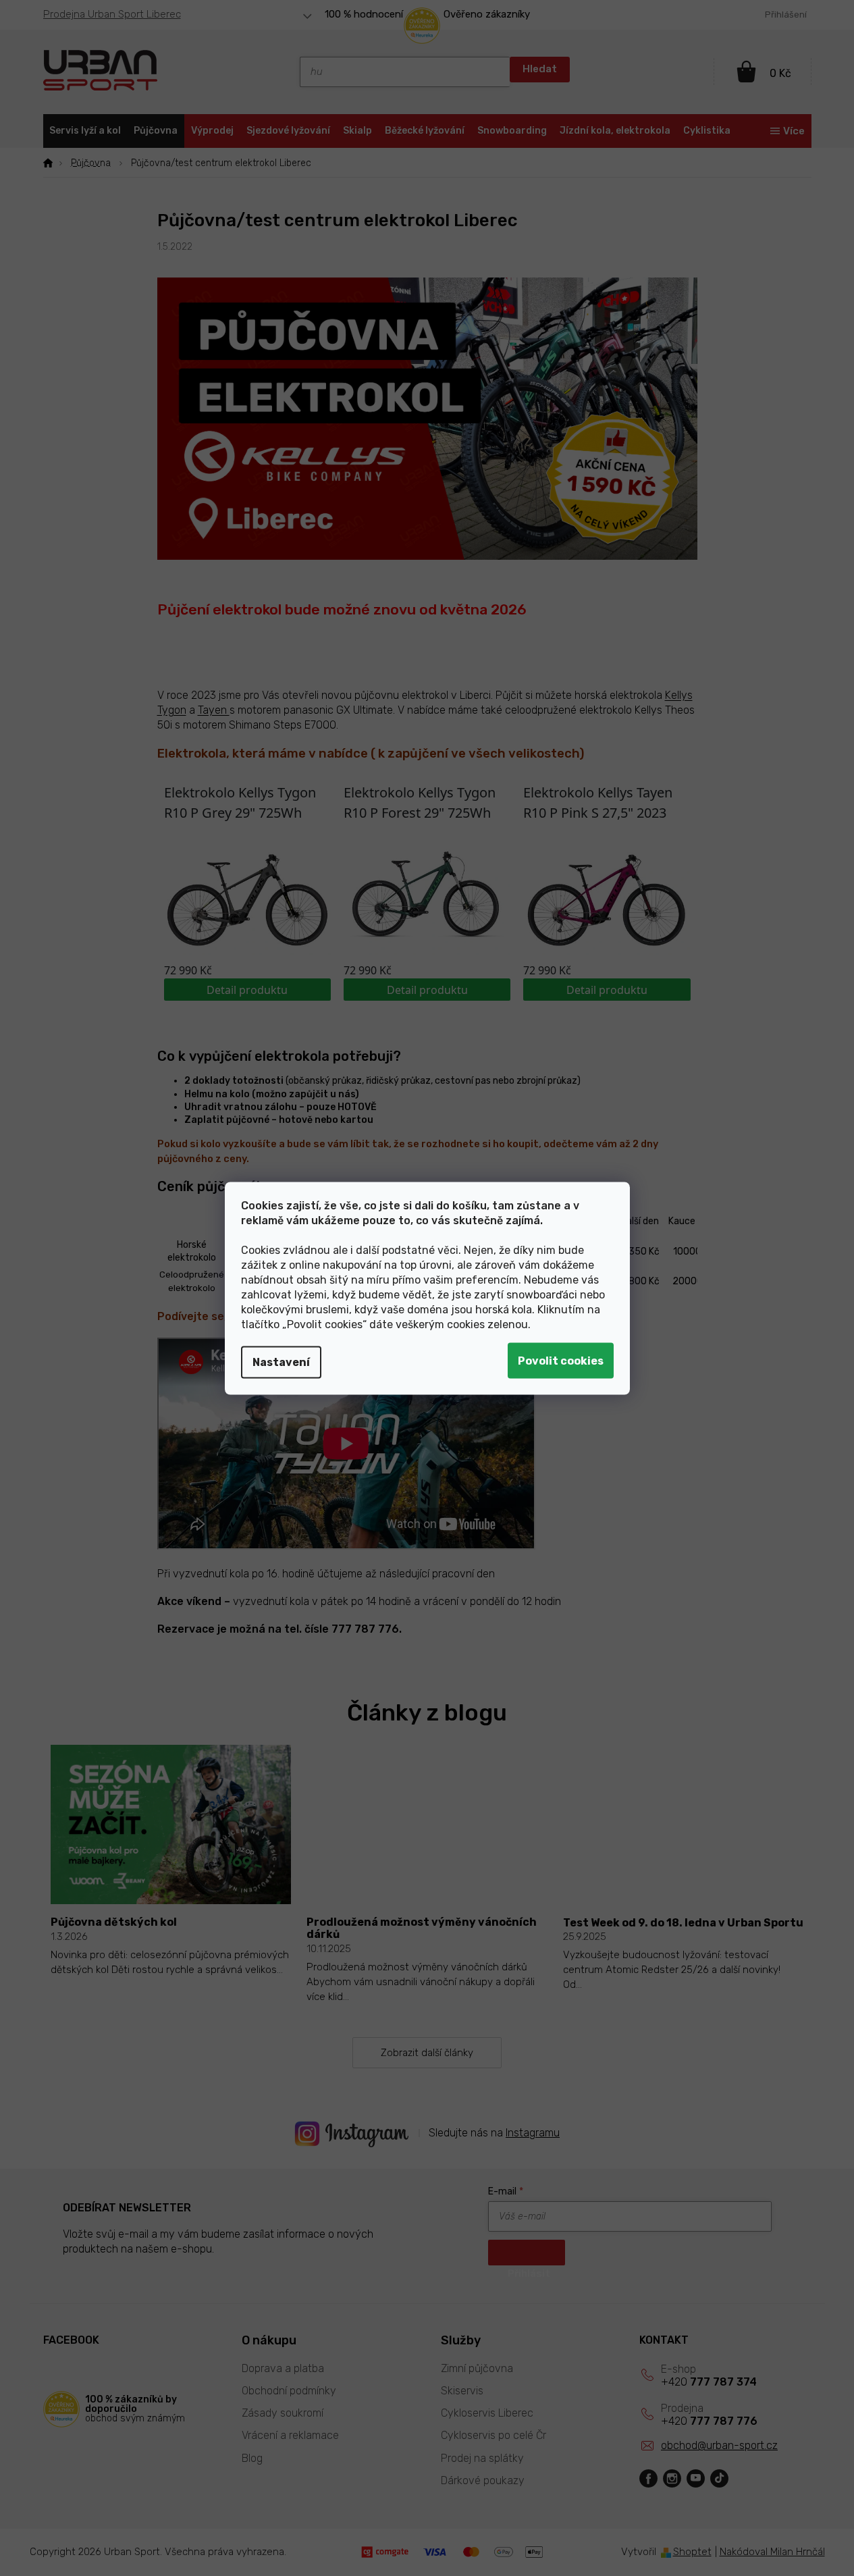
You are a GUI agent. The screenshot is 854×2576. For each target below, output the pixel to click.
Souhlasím (561, 1360)
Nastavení (281, 1362)
